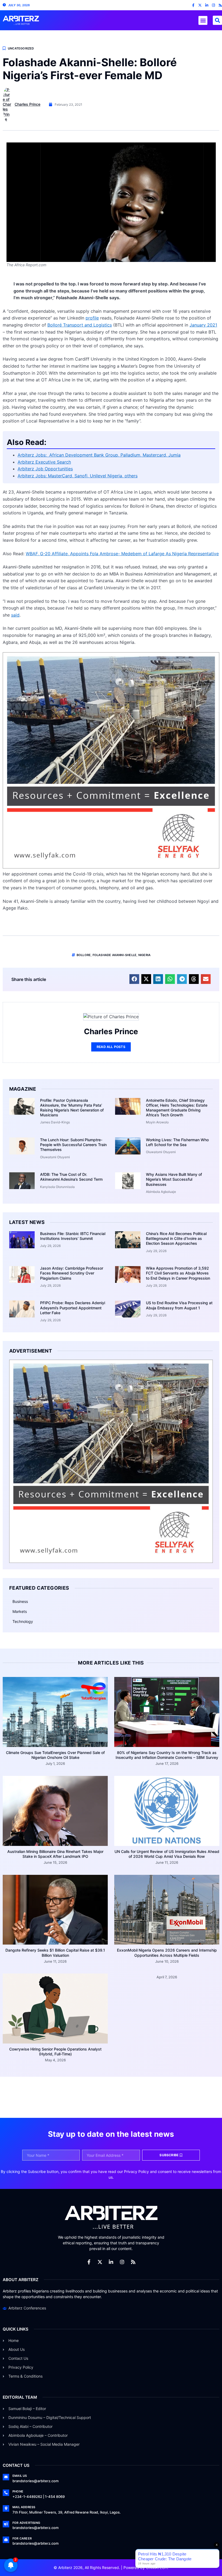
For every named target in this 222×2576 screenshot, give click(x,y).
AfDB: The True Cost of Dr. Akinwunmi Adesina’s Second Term (71, 1177)
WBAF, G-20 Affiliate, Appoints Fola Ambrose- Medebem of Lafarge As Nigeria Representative (122, 554)
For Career (22, 2538)
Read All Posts (111, 1047)
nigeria (144, 955)
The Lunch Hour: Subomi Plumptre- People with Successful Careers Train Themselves (73, 1145)
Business (20, 1601)
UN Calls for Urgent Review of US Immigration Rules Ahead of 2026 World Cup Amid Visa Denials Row (167, 1854)
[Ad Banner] (111, 867)
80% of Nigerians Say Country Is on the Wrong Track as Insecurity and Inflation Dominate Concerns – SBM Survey (167, 1755)
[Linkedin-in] (207, 5)
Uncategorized (21, 48)
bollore (84, 955)
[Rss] (220, 5)
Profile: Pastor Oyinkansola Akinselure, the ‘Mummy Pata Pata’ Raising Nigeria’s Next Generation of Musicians (72, 1108)
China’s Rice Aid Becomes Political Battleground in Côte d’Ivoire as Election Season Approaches (176, 1238)
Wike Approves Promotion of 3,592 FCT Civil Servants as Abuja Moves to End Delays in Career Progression (178, 1273)
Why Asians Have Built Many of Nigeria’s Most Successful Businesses (174, 1179)
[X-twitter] (200, 5)
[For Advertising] (6, 2524)
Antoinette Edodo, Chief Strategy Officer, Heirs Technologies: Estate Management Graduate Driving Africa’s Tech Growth (177, 1108)
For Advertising (26, 2523)
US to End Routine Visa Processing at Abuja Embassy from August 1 (179, 1305)
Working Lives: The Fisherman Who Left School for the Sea (177, 1142)
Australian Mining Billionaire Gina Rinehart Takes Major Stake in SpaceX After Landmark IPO (55, 1854)
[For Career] (6, 2540)
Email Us (20, 2476)
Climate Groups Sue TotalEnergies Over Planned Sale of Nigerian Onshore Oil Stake (55, 1755)
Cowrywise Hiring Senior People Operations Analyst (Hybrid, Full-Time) (55, 2051)
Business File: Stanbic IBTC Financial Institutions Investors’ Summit (73, 1236)
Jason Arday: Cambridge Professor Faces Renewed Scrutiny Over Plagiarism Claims (72, 1273)
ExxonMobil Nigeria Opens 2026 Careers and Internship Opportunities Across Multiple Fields (167, 1953)
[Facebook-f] (193, 5)
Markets (20, 1611)
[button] (203, 20)
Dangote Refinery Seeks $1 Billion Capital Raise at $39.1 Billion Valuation (55, 1953)
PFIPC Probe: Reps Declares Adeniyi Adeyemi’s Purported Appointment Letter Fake (73, 1308)
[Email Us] (6, 2477)
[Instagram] (213, 5)
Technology (23, 1621)
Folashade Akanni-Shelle (115, 955)
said (15, 615)
